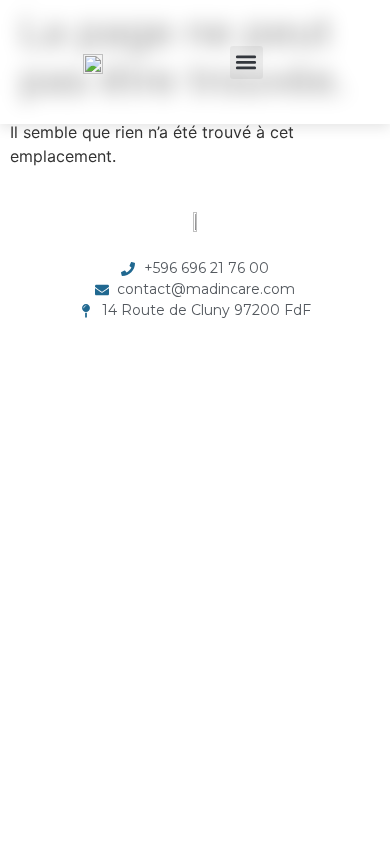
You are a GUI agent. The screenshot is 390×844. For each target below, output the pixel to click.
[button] (246, 62)
